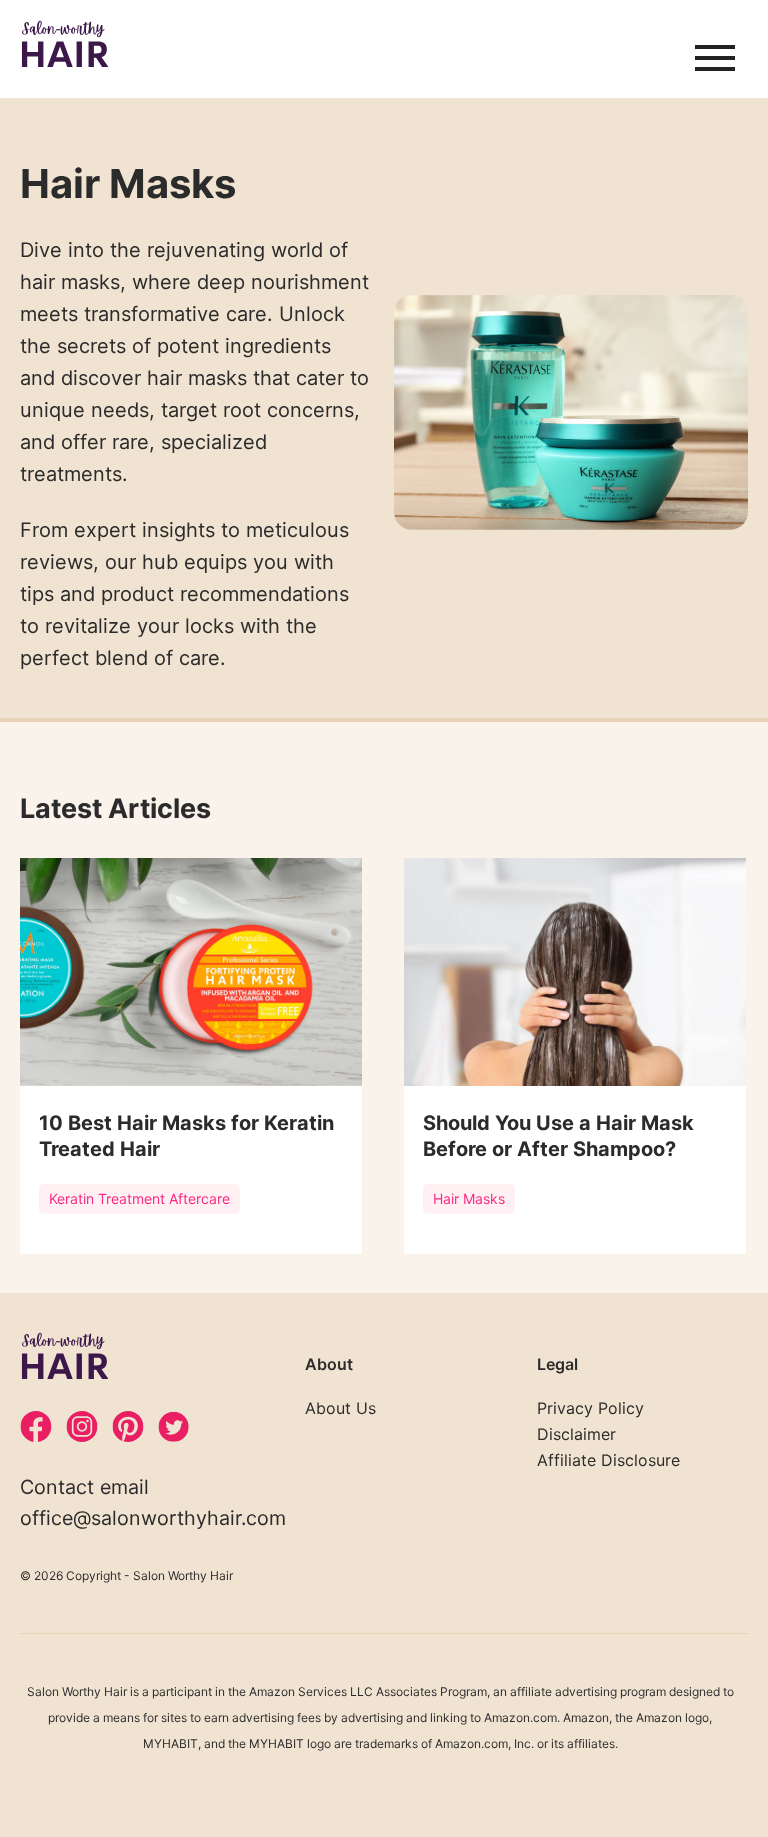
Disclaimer (576, 1434)
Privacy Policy (590, 1408)
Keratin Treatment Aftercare (139, 1198)
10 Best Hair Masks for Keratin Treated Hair (186, 1136)
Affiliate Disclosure (608, 1460)
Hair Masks (469, 1198)
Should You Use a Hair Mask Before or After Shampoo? (558, 1136)
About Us (340, 1408)
